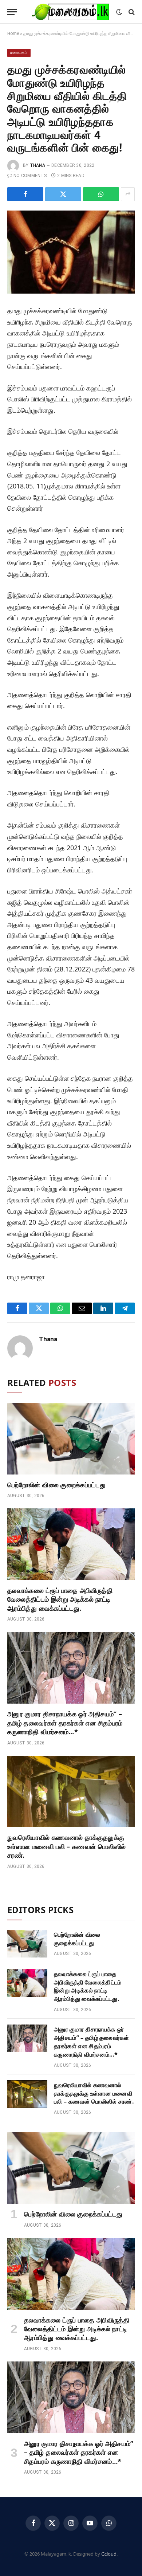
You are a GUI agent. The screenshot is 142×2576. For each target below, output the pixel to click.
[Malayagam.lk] (70, 12)
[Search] (131, 12)
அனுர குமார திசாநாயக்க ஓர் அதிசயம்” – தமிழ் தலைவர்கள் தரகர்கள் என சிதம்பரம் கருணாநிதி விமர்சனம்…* (65, 1723)
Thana (38, 165)
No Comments (30, 176)
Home (13, 34)
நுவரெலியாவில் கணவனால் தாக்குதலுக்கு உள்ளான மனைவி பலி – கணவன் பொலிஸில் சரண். (66, 1846)
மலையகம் (19, 53)
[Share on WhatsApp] (101, 194)
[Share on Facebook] (25, 194)
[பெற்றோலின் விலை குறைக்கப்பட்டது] (71, 1439)
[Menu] (12, 12)
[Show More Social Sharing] (128, 194)
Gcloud (109, 2554)
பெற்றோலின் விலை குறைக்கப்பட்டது (56, 1485)
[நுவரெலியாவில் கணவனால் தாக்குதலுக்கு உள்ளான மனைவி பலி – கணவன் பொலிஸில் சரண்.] (71, 1792)
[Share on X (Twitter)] (63, 194)
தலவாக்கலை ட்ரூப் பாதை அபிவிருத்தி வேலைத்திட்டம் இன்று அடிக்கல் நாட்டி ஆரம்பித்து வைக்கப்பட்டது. (60, 1599)
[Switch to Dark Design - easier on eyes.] (119, 12)
